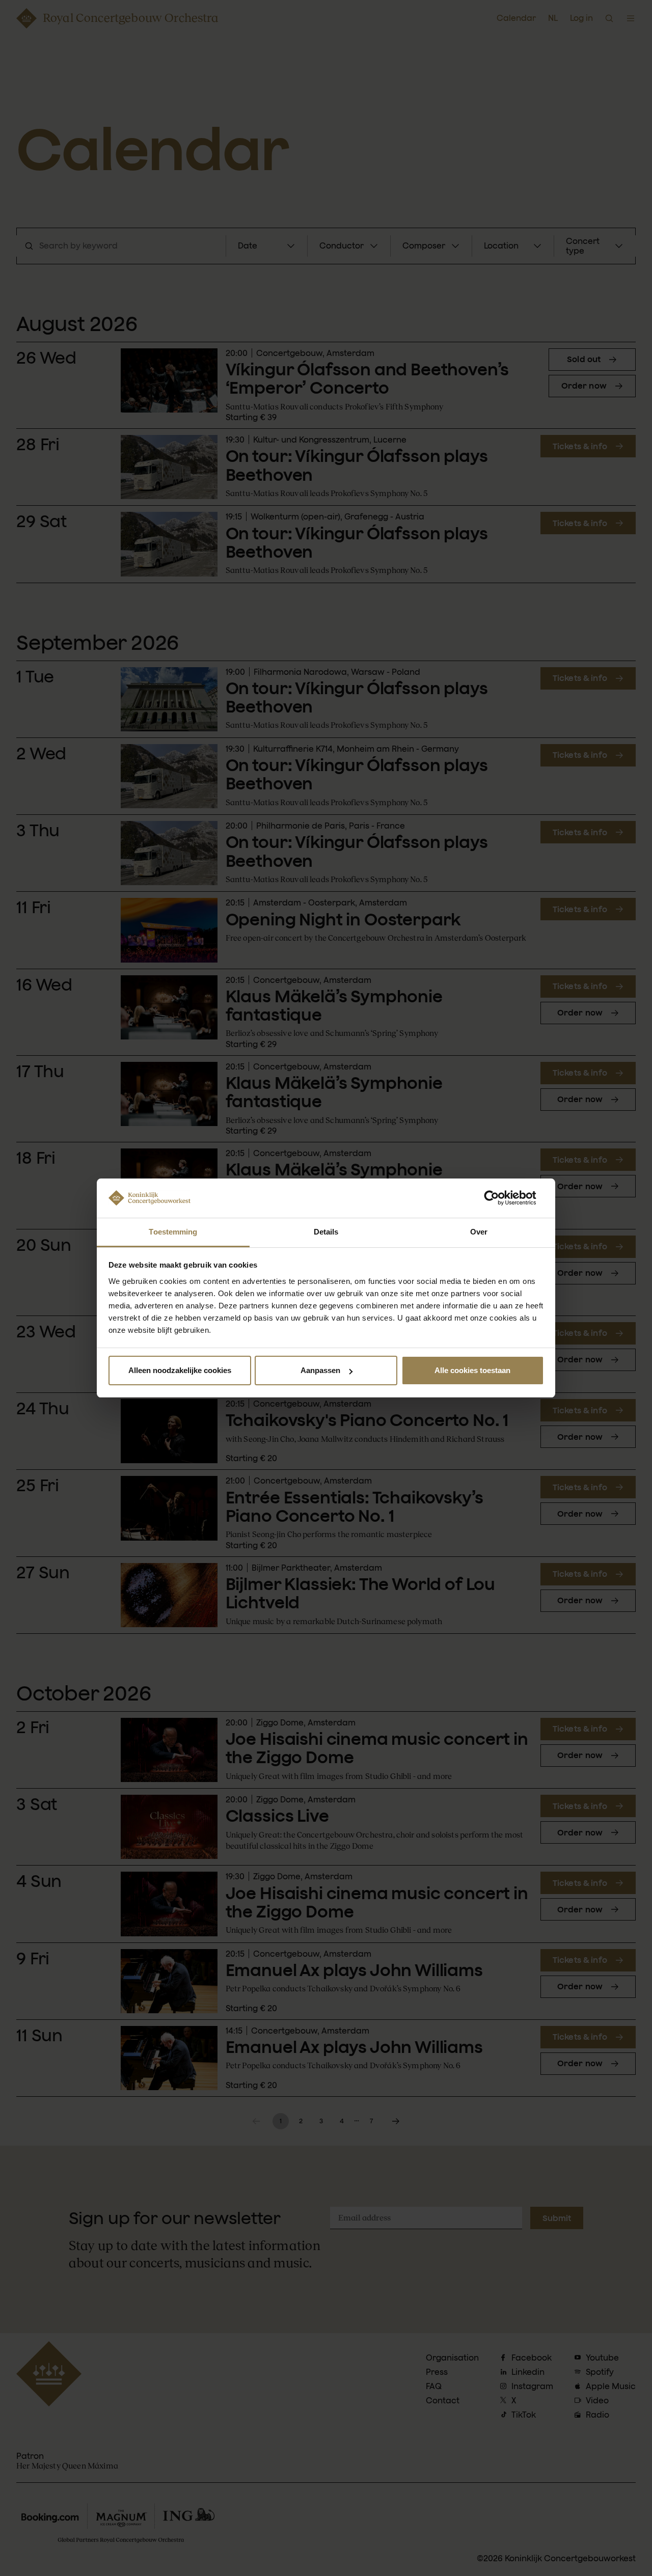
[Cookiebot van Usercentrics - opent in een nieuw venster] (499, 1198)
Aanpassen (320, 1370)
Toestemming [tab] (173, 1232)
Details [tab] (326, 1232)
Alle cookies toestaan (472, 1370)
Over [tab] (479, 1232)
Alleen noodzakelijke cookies (180, 1370)
